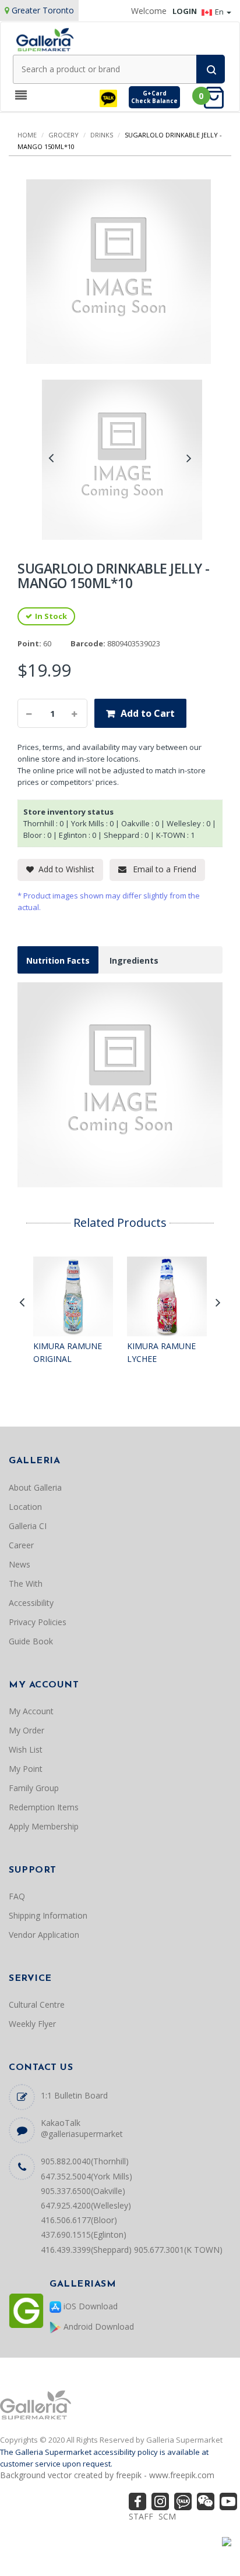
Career (21, 1545)
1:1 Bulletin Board (74, 2095)
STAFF (141, 2516)
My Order (27, 1730)
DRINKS (102, 135)
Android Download (98, 2326)
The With (26, 1584)
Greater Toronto (43, 10)
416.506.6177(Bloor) (79, 2220)
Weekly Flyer (32, 2024)
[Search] (211, 69)
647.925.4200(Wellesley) (86, 2205)
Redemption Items (44, 1807)
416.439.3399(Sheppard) (86, 2250)
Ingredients (134, 960)
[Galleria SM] (45, 39)
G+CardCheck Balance (154, 97)
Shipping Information (48, 1915)
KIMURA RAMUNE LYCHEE (161, 1352)
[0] (217, 97)
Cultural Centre (37, 2004)
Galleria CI (28, 1526)
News (20, 1564)
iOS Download (89, 2306)
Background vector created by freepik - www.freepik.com (107, 2475)
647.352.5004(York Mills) (87, 2176)
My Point (26, 1769)
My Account (31, 1711)
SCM (167, 2516)
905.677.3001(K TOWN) (178, 2250)
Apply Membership (44, 1826)
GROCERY (63, 135)
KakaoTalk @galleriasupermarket (82, 2128)
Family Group (34, 1788)
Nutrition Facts (58, 960)
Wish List (26, 1749)
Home (27, 135)
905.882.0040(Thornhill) (85, 2161)
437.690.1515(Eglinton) (84, 2234)
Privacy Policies (38, 1622)
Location (25, 1507)
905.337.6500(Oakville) (83, 2191)
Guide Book (31, 1641)
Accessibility (31, 1603)
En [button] (220, 12)
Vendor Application (44, 1935)
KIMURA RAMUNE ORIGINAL (68, 1352)
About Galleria (35, 1487)
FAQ (17, 1896)
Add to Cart (148, 713)
